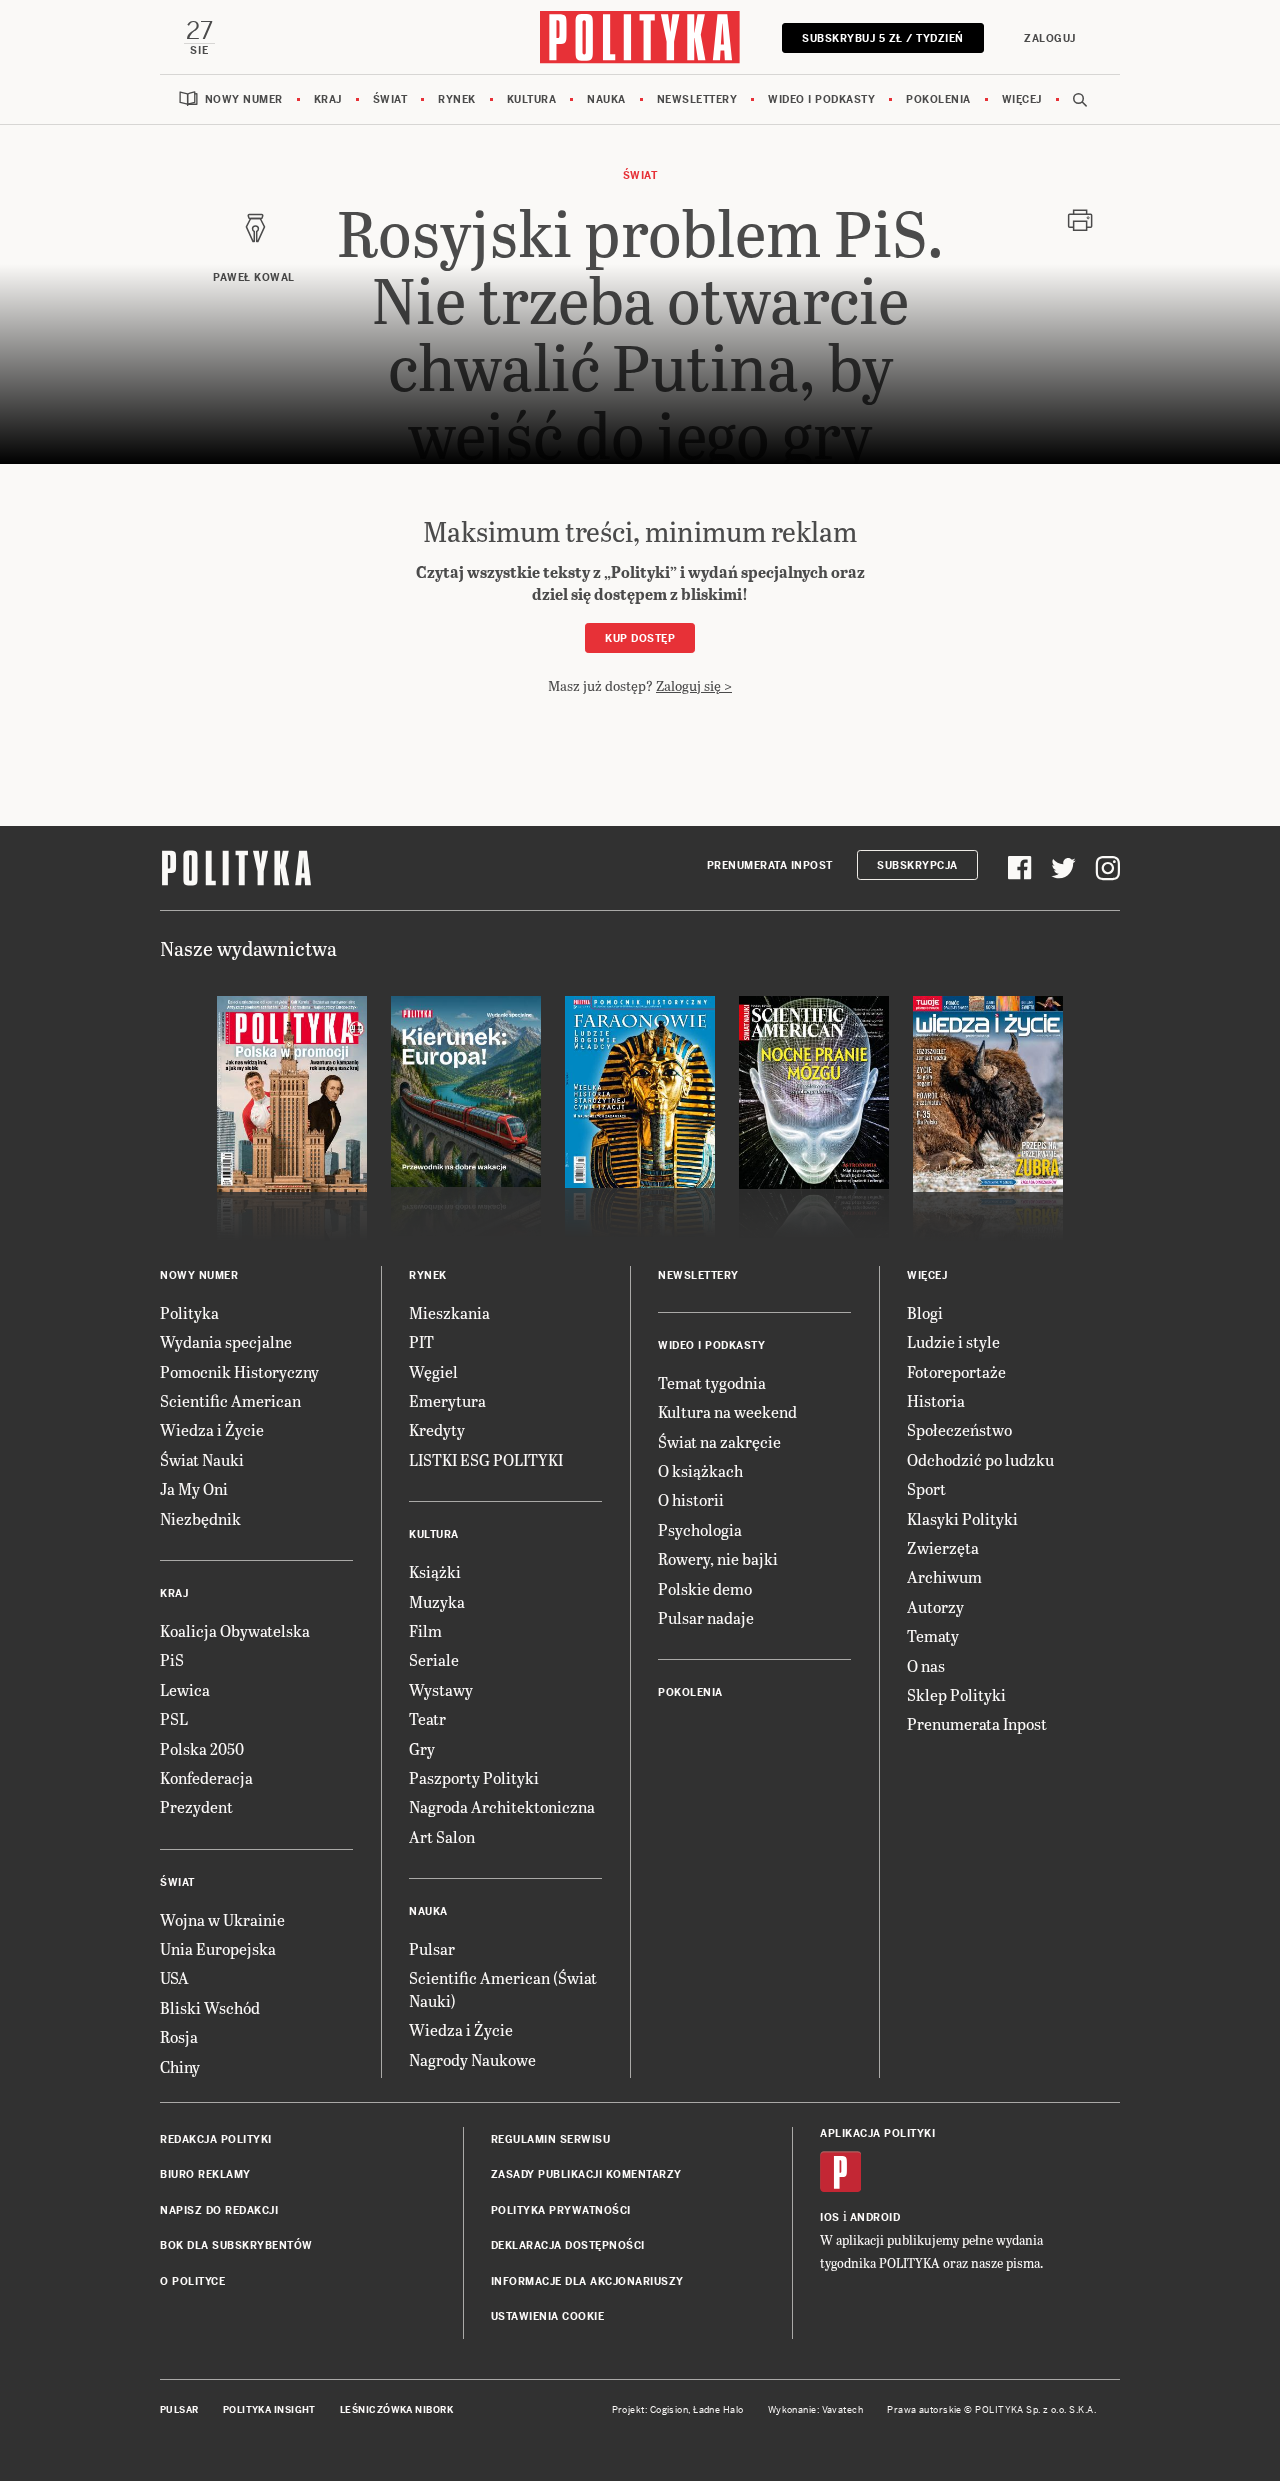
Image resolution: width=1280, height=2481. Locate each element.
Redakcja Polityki (216, 2139)
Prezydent (196, 1806)
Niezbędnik (200, 1518)
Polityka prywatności (561, 2210)
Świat (390, 99)
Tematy (933, 1635)
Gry (422, 1748)
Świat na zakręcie (719, 1441)
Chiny (180, 2066)
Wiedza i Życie (212, 1429)
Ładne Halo (718, 2410)
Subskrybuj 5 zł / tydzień (883, 38)
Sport (926, 1488)
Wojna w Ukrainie (222, 1919)
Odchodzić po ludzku (980, 1459)
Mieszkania (449, 1312)
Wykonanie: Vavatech (816, 2410)
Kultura (532, 99)
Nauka (606, 99)
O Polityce (192, 2281)
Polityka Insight (269, 2410)
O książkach (700, 1470)
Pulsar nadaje (706, 1617)
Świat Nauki (202, 1459)
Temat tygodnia (712, 1382)
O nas (926, 1665)
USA (174, 1977)
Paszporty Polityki (474, 1777)
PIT (421, 1341)
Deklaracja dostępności (568, 2245)
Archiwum (944, 1576)
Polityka (189, 1312)
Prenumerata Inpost (770, 865)
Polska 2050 (202, 1748)
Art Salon (442, 1836)
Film (425, 1630)
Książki (435, 1571)
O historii (691, 1499)
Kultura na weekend (727, 1411)
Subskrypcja (917, 865)
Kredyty (437, 1429)
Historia (936, 1400)
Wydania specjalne (226, 1341)
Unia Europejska (218, 1948)
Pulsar (432, 1948)
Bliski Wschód (210, 2007)
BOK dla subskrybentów (236, 2245)
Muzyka (437, 1601)
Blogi (925, 1312)
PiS (172, 1659)
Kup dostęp (640, 638)
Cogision (669, 2410)
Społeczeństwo (959, 1429)
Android (875, 2217)
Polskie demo (705, 1588)
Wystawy (441, 1689)
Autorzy (935, 1606)
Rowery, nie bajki (718, 1558)
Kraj (328, 99)
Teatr (427, 1718)
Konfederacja (206, 1777)
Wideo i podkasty (821, 99)
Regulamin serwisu (551, 2139)
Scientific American (230, 1400)
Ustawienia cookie (548, 2316)
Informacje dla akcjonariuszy (587, 2281)
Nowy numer (244, 99)
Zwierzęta (943, 1547)
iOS (830, 2217)
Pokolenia (938, 99)
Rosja (179, 2036)
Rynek (457, 99)
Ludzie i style (953, 1341)
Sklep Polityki (956, 1694)
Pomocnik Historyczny (239, 1371)
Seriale (434, 1659)
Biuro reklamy (205, 2174)
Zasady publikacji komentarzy (586, 2174)
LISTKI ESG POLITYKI (486, 1459)
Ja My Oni (194, 1488)
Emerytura (447, 1400)
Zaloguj (1050, 38)
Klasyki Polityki (962, 1518)
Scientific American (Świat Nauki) (503, 1988)
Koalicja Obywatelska (235, 1630)
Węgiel (433, 1371)
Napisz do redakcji (219, 2210)
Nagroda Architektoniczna (502, 1806)
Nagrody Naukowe (472, 2059)
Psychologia (700, 1529)
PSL (174, 1718)
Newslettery (697, 99)
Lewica (185, 1689)
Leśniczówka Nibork (396, 2410)
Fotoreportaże (956, 1371)
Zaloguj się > (694, 685)
